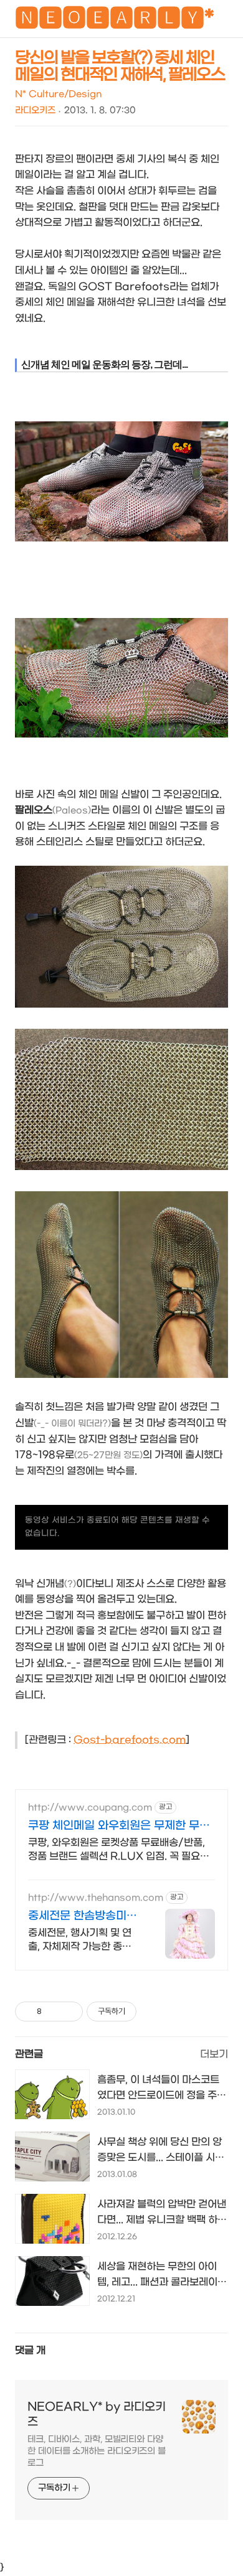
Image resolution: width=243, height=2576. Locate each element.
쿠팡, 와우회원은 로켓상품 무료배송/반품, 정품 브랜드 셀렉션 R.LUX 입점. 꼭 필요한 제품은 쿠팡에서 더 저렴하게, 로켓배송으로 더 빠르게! (119, 1850)
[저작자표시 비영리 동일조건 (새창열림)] (153, 2012)
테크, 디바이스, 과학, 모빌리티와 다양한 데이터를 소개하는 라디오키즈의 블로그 (97, 2451)
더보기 (214, 2054)
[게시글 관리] (69, 2012)
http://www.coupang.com (90, 1808)
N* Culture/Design (58, 94)
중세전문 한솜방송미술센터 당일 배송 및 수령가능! (83, 1917)
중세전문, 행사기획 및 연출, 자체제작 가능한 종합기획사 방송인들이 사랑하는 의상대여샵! (82, 1940)
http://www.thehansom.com (96, 1898)
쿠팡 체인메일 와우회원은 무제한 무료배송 (119, 1826)
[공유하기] (53, 2012)
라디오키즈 (35, 110)
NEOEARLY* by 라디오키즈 (97, 2414)
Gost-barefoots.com (130, 1740)
